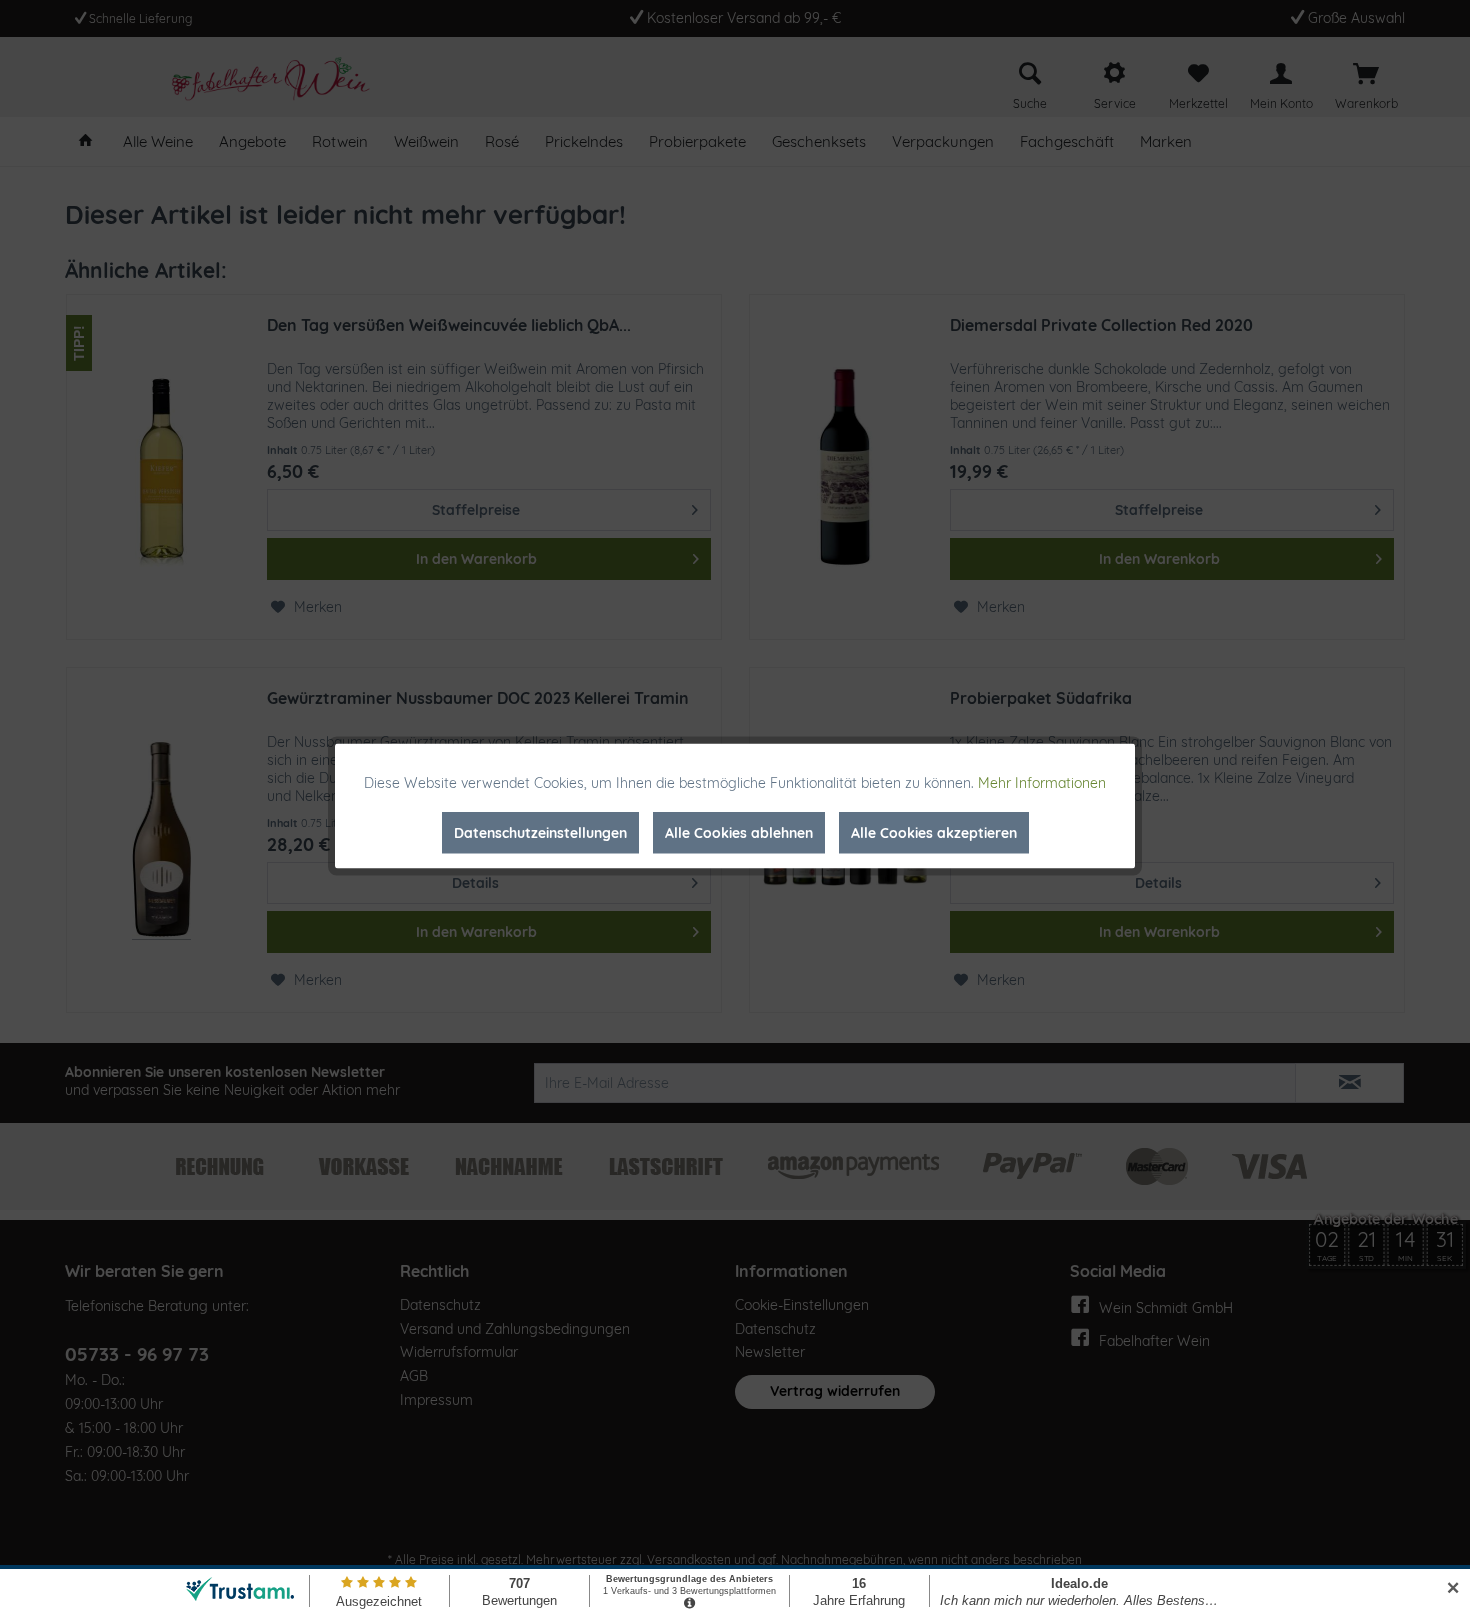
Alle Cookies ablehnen (739, 833)
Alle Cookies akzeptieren (934, 833)
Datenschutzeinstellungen (540, 833)
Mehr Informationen (1042, 783)
